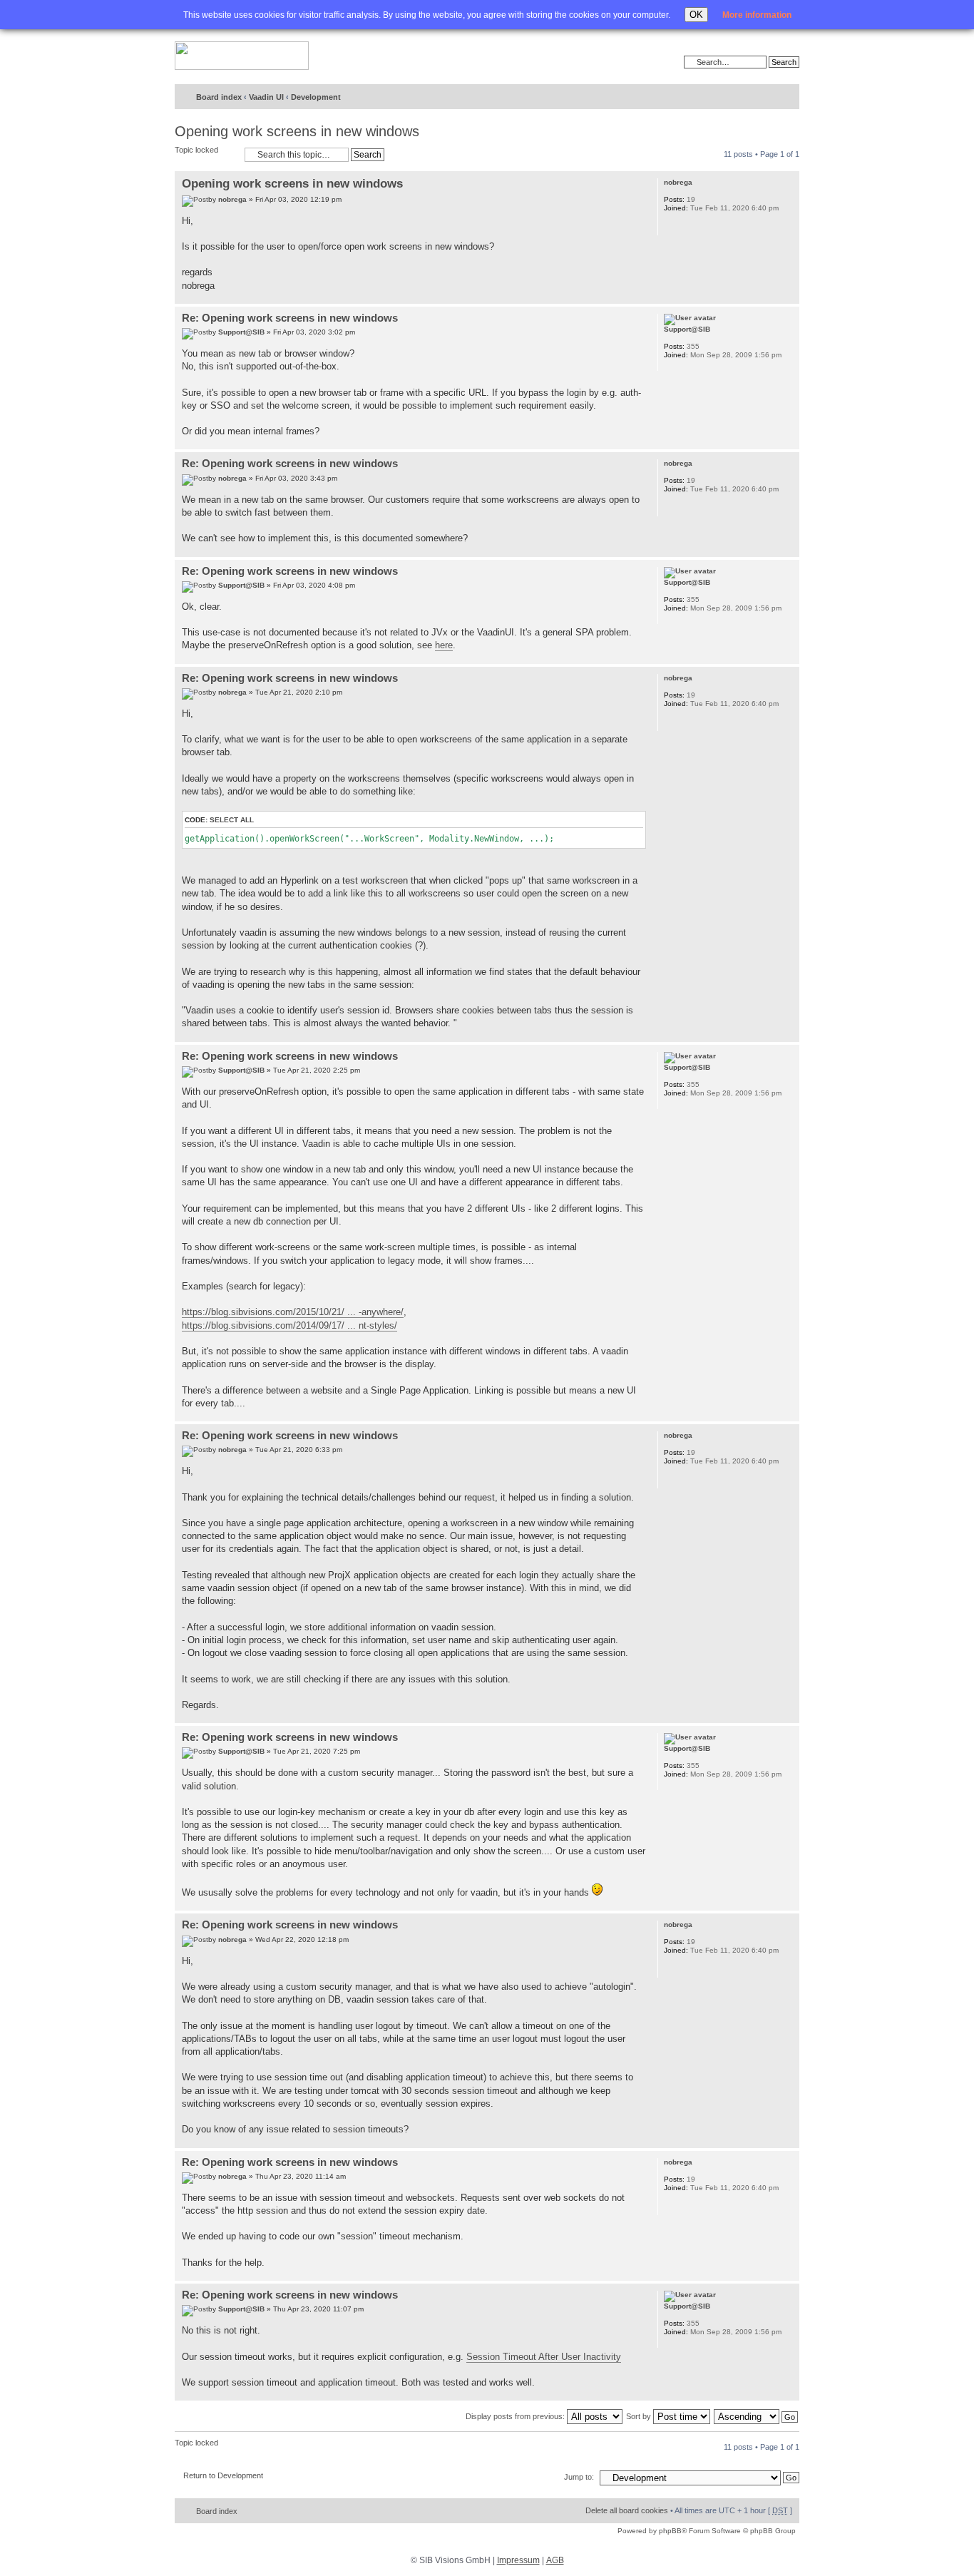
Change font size (759, 98)
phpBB (670, 2531)
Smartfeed (786, 97)
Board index (219, 97)
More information (757, 15)
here (444, 645)
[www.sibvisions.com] (242, 56)
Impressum (518, 2560)
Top (788, 296)
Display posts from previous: (516, 2416)
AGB (555, 2560)
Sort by (640, 2416)
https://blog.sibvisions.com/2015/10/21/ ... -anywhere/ (293, 1312)
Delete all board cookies (627, 2510)
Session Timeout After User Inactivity (544, 2357)
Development (316, 97)
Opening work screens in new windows (297, 131)
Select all (232, 820)
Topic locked (196, 150)
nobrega (232, 199)
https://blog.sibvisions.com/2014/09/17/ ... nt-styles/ (289, 1325)
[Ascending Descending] (757, 2416)
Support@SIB (241, 332)
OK (696, 15)
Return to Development (223, 2475)
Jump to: (579, 2477)
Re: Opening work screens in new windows (290, 318)
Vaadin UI (266, 97)
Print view (737, 98)
